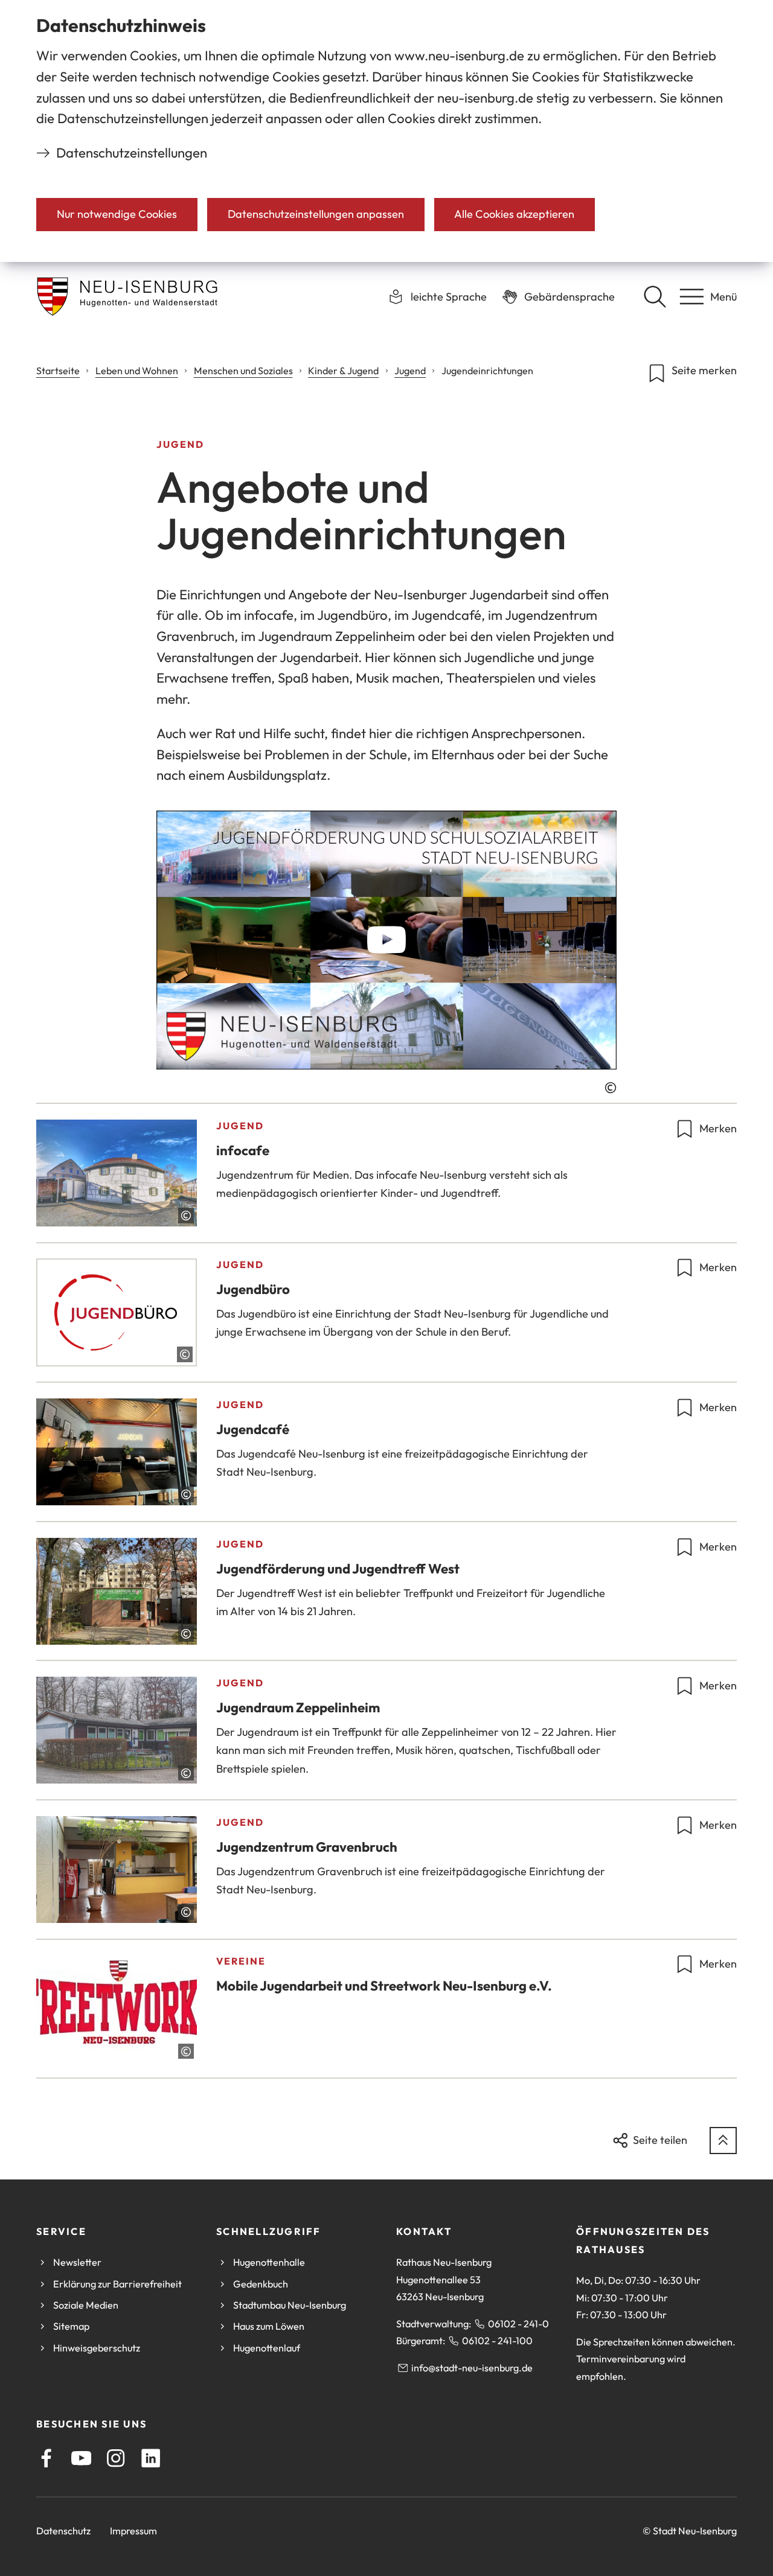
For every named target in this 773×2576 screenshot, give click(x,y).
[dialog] (386, 131)
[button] (387, 940)
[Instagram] (116, 2458)
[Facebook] (46, 2458)
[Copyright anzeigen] (611, 1088)
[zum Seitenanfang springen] (723, 2141)
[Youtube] (81, 2458)
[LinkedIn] (151, 2458)
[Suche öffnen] (655, 296)
